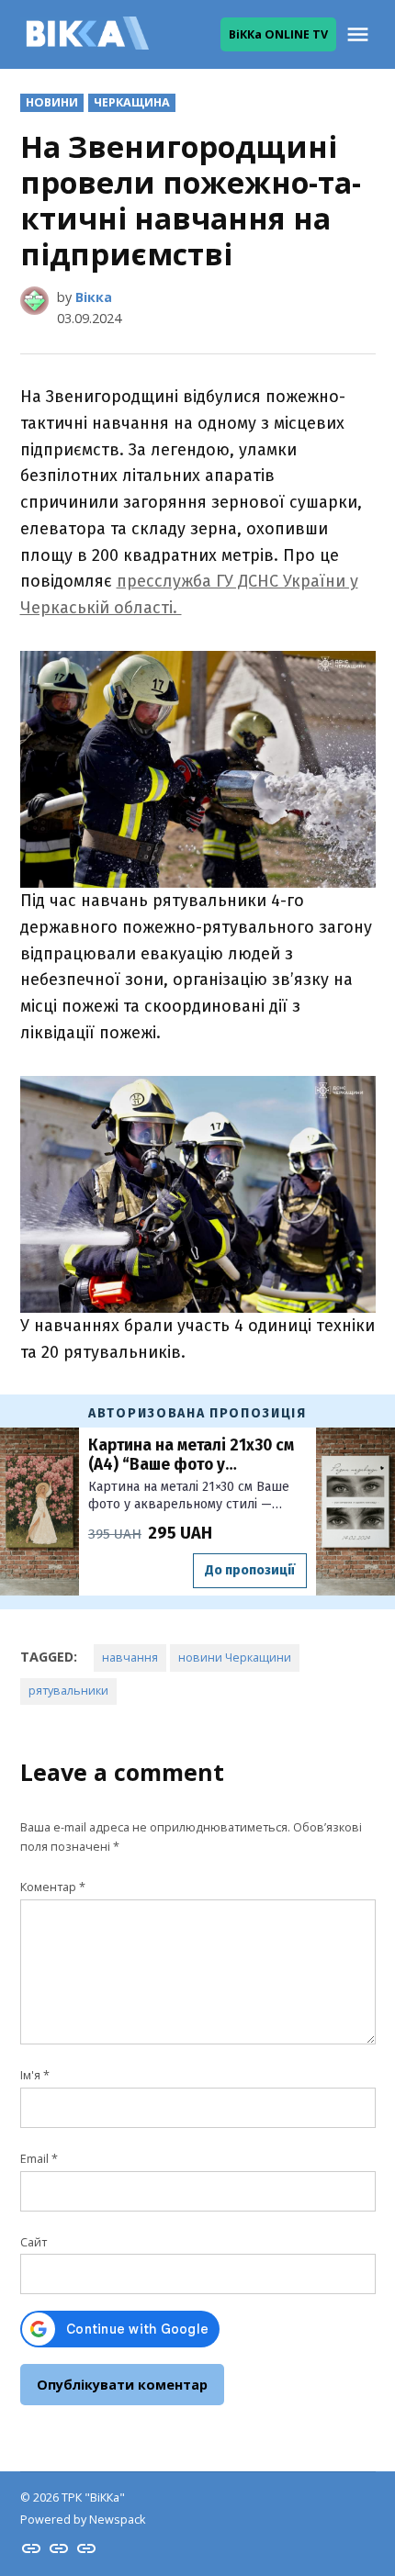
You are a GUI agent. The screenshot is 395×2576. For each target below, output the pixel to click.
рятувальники (68, 1691)
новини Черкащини (235, 1658)
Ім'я (35, 2075)
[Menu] (360, 34)
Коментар (53, 1887)
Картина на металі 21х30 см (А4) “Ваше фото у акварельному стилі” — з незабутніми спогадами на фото (191, 1456)
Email (39, 2159)
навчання (130, 1658)
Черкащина (132, 102)
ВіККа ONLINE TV (278, 34)
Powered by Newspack (83, 2520)
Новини (52, 102)
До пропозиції (250, 1570)
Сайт (34, 2242)
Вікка (94, 297)
